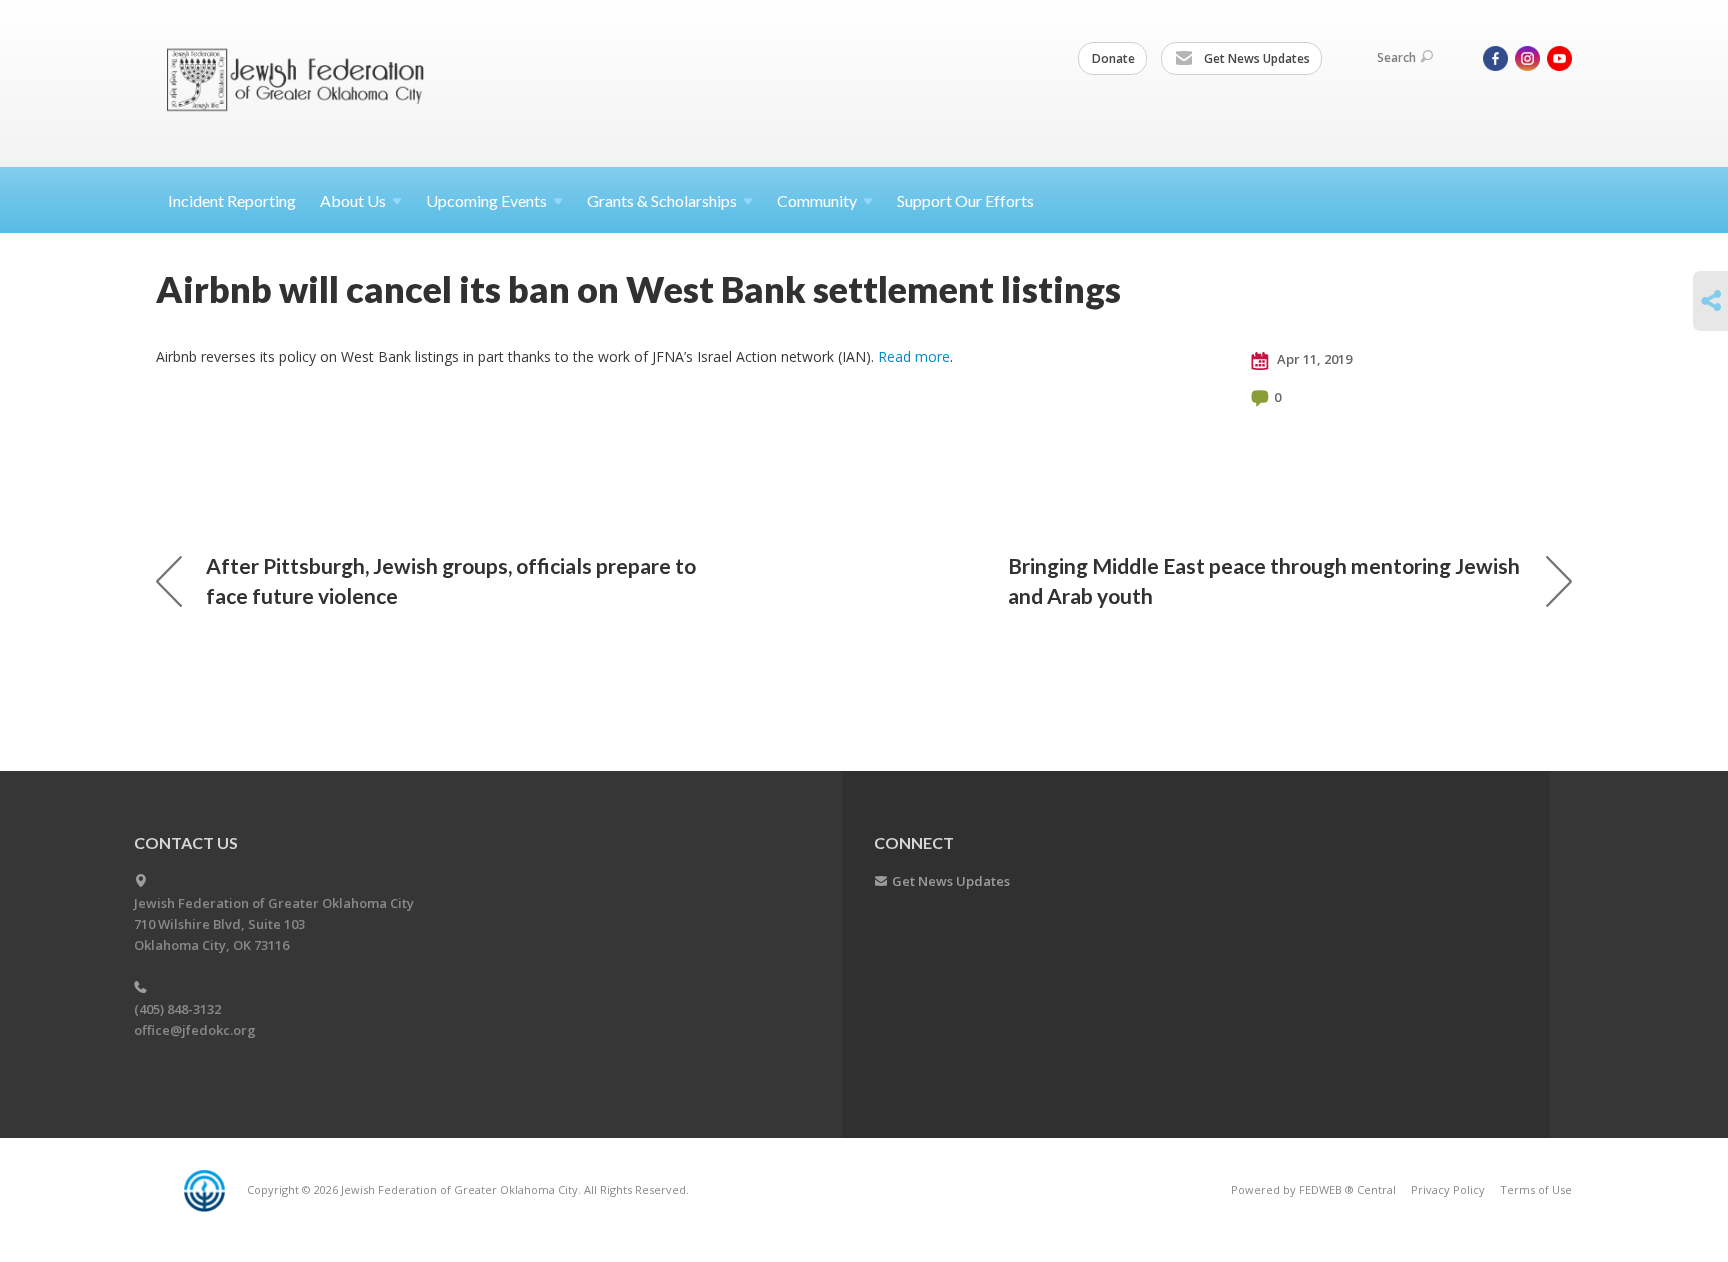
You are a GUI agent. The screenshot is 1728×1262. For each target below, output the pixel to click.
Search (1396, 57)
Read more (914, 356)
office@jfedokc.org (195, 1030)
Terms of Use (1536, 1189)
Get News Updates (1255, 58)
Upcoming (486, 200)
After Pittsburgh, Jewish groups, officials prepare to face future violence (451, 580)
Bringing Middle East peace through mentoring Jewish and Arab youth (1264, 580)
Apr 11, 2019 (1313, 359)
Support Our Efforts (965, 200)
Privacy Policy (1448, 1189)
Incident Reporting (232, 200)
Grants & (662, 200)
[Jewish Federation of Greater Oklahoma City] (302, 82)
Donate (1113, 58)
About (353, 200)
